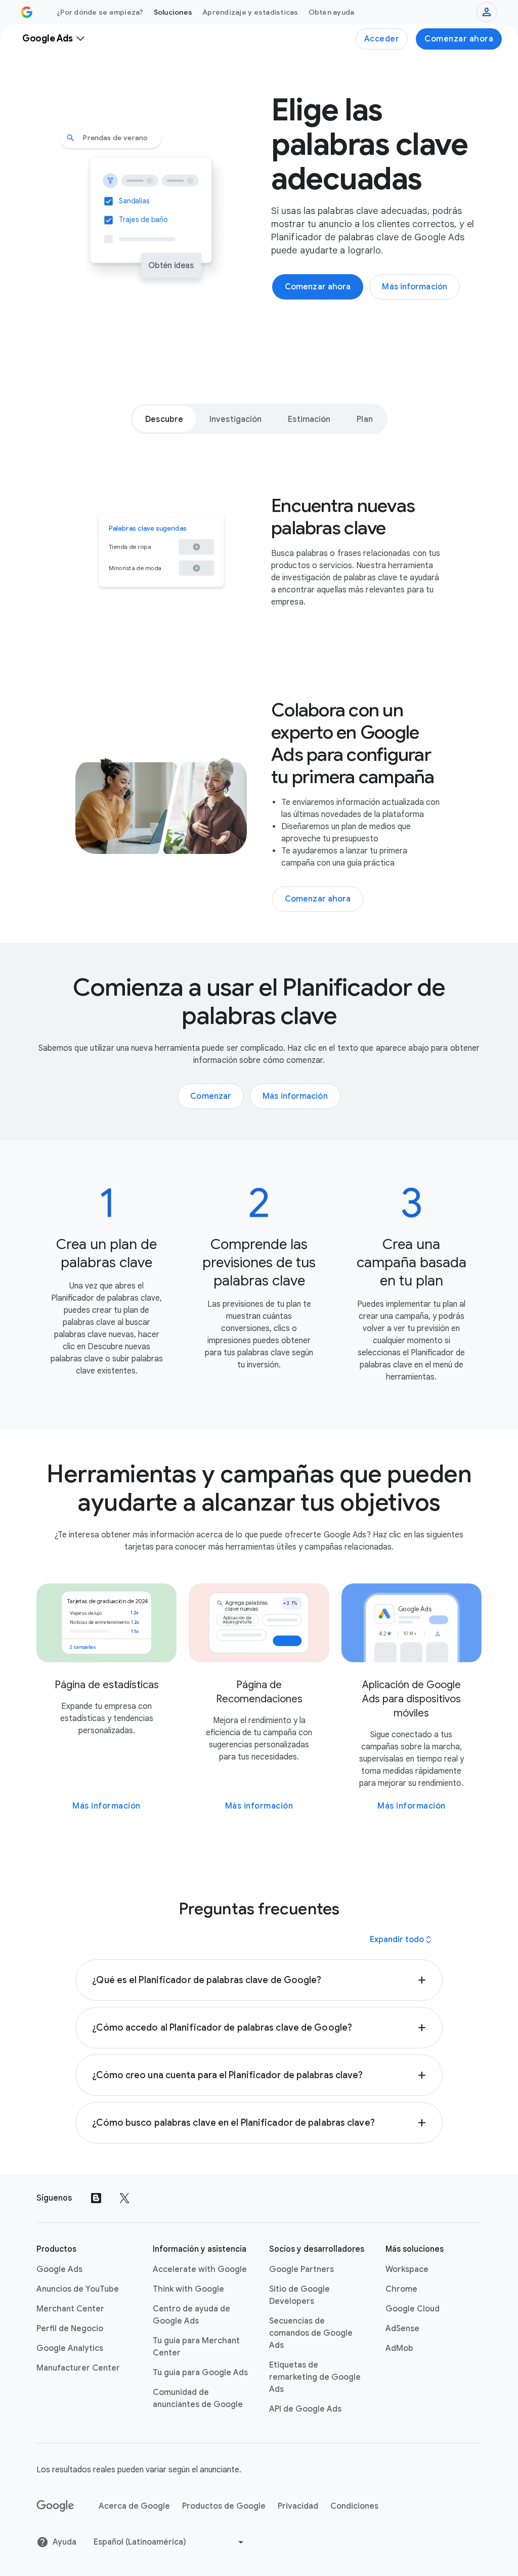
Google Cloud (413, 2309)
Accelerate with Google (200, 2269)
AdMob (399, 2348)
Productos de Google (224, 2506)
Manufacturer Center (78, 2368)
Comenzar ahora (459, 39)
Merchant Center (70, 2309)
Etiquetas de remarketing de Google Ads (315, 2377)
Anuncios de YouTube (78, 2289)
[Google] (55, 2506)
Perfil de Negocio (70, 2329)
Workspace (407, 2269)
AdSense (402, 2329)
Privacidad (298, 2506)
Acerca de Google (134, 2506)
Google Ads (59, 2269)
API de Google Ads (305, 2409)
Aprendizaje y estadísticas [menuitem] (250, 12)
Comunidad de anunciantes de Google (198, 2398)
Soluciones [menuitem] (173, 12)
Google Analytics (70, 2348)
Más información (106, 1806)
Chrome (401, 2289)
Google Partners (301, 2269)
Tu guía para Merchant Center (196, 2347)
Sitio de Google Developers (299, 2295)
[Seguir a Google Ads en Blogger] (96, 2198)
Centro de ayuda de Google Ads (191, 2315)
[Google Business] (27, 12)
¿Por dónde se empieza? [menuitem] (100, 12)
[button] (259, 1980)
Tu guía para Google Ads (200, 2373)
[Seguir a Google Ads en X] (124, 2198)
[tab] (164, 419)
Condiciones (354, 2506)
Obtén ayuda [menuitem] (332, 12)
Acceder (382, 39)
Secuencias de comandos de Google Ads (311, 2333)
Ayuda (64, 2542)
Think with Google (188, 2289)
